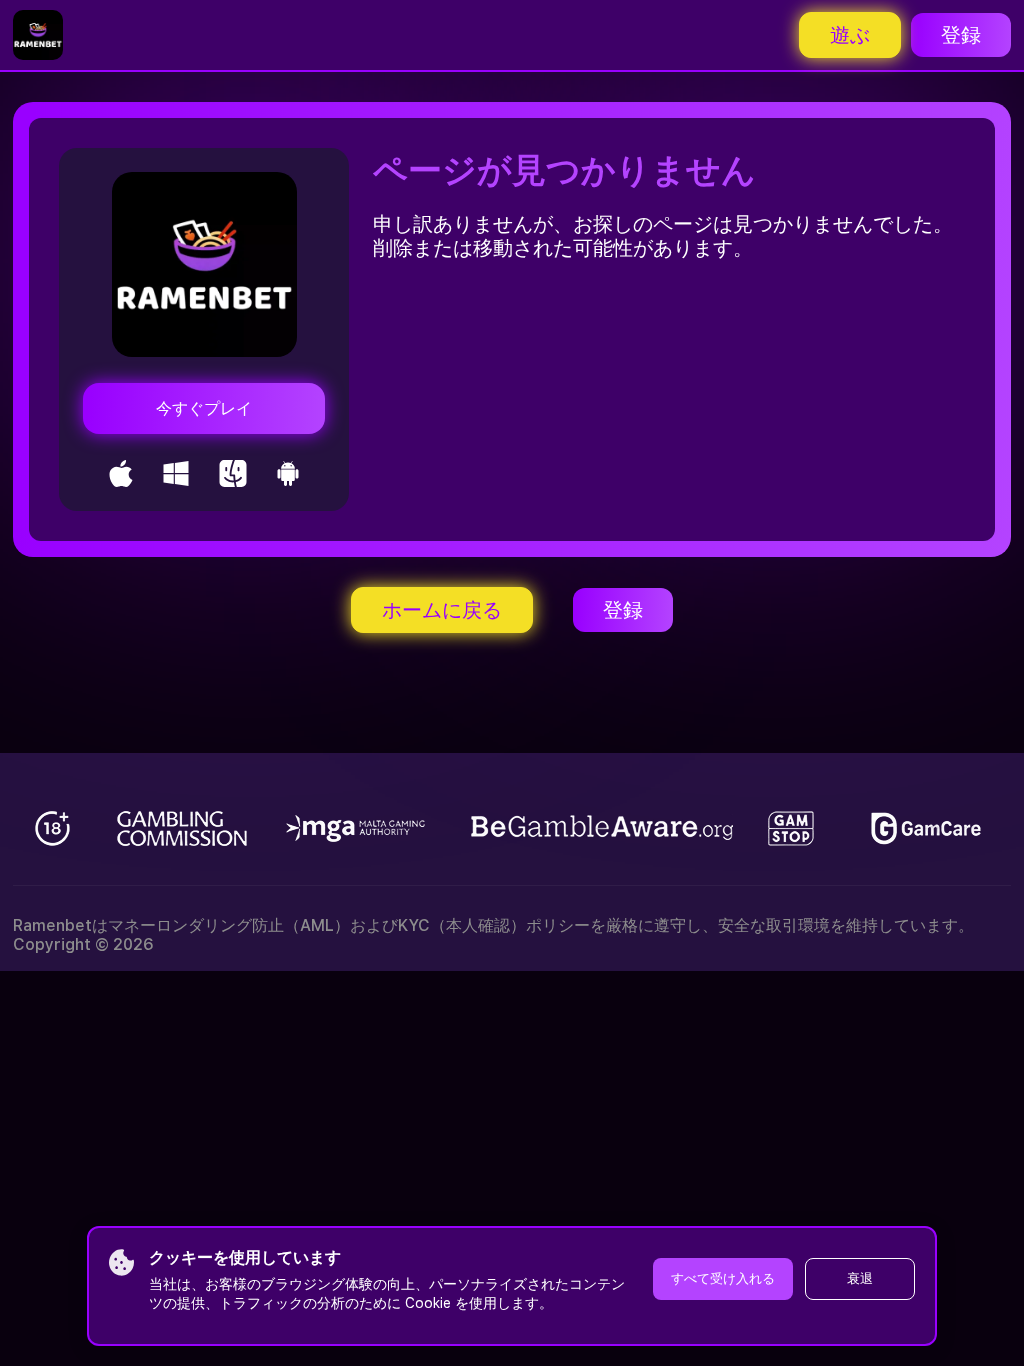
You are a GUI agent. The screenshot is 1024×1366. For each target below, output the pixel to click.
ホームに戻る (442, 610)
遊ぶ (850, 35)
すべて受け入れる (723, 1278)
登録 (961, 35)
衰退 (860, 1278)
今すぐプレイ (204, 408)
